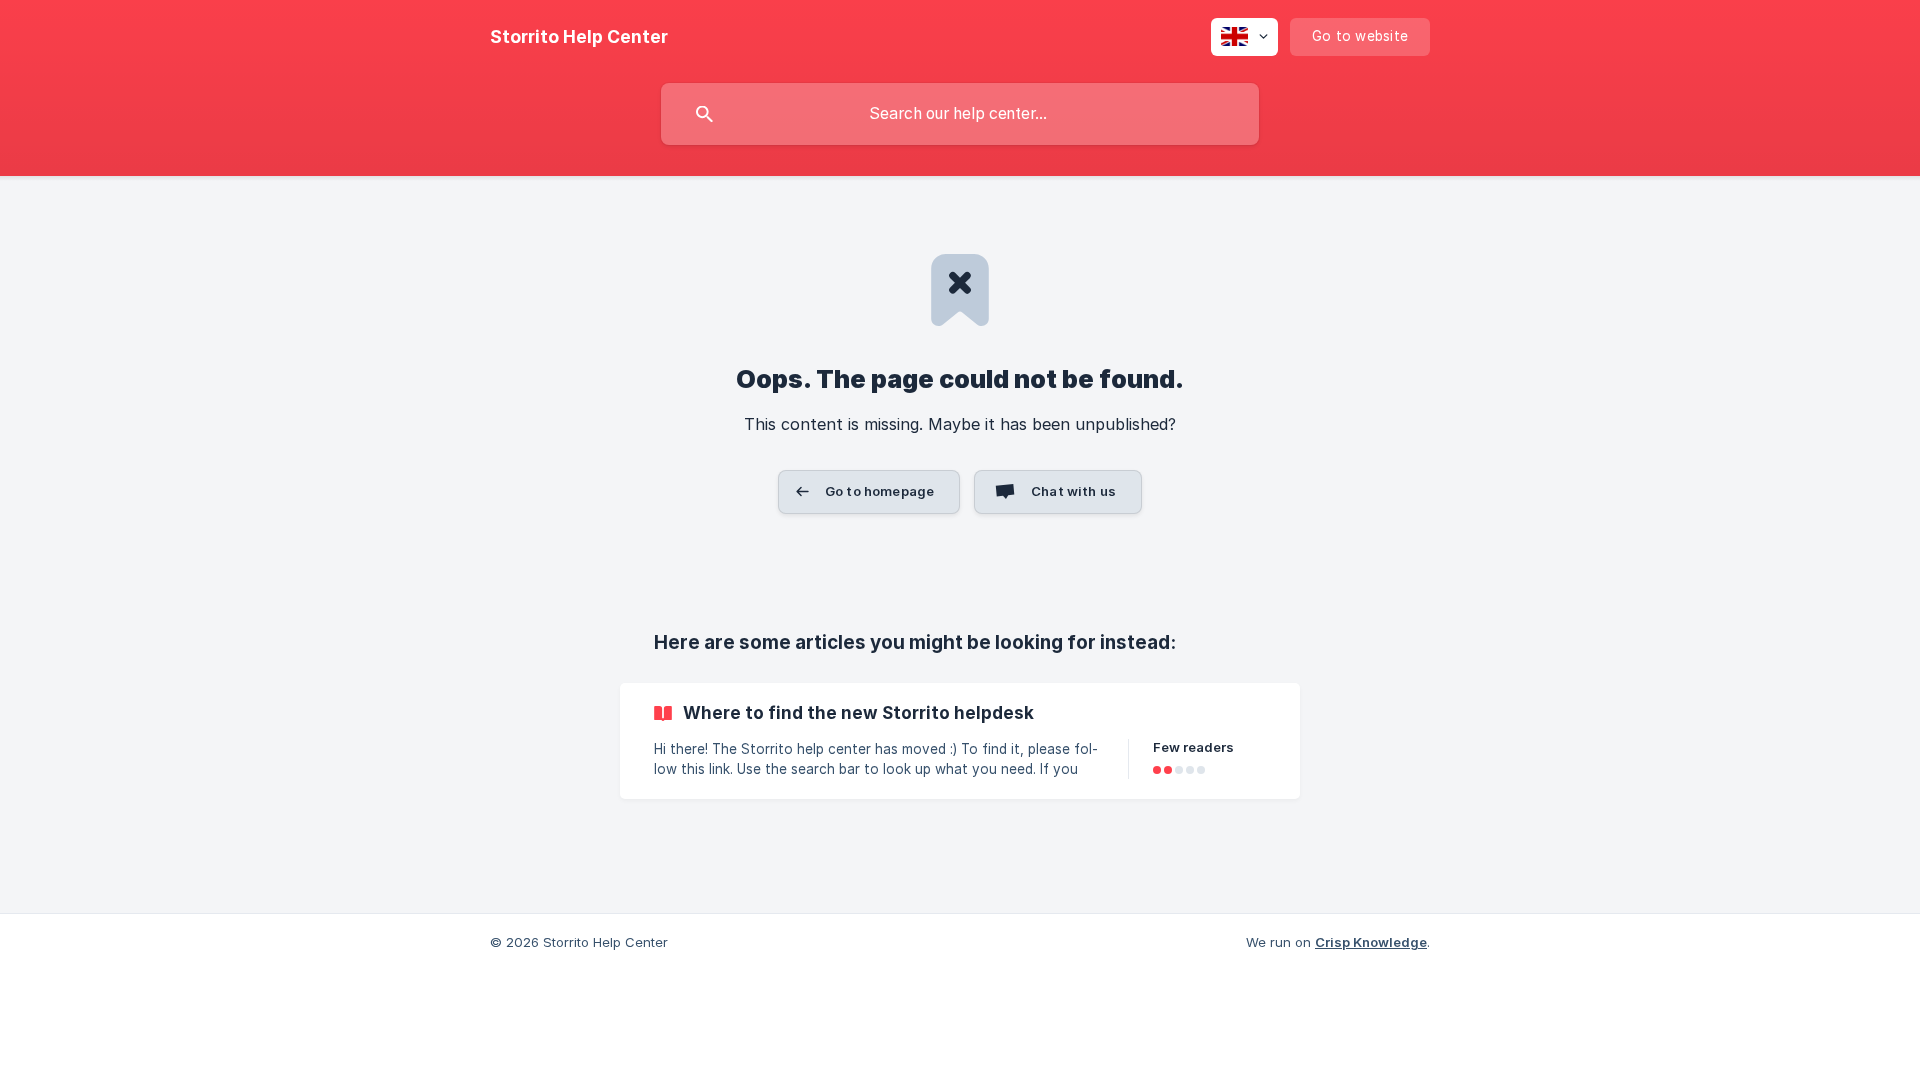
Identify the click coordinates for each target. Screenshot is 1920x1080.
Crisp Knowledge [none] (1371, 942)
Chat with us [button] (1073, 491)
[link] (960, 741)
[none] (579, 37)
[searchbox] (960, 114)
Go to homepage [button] (879, 491)
